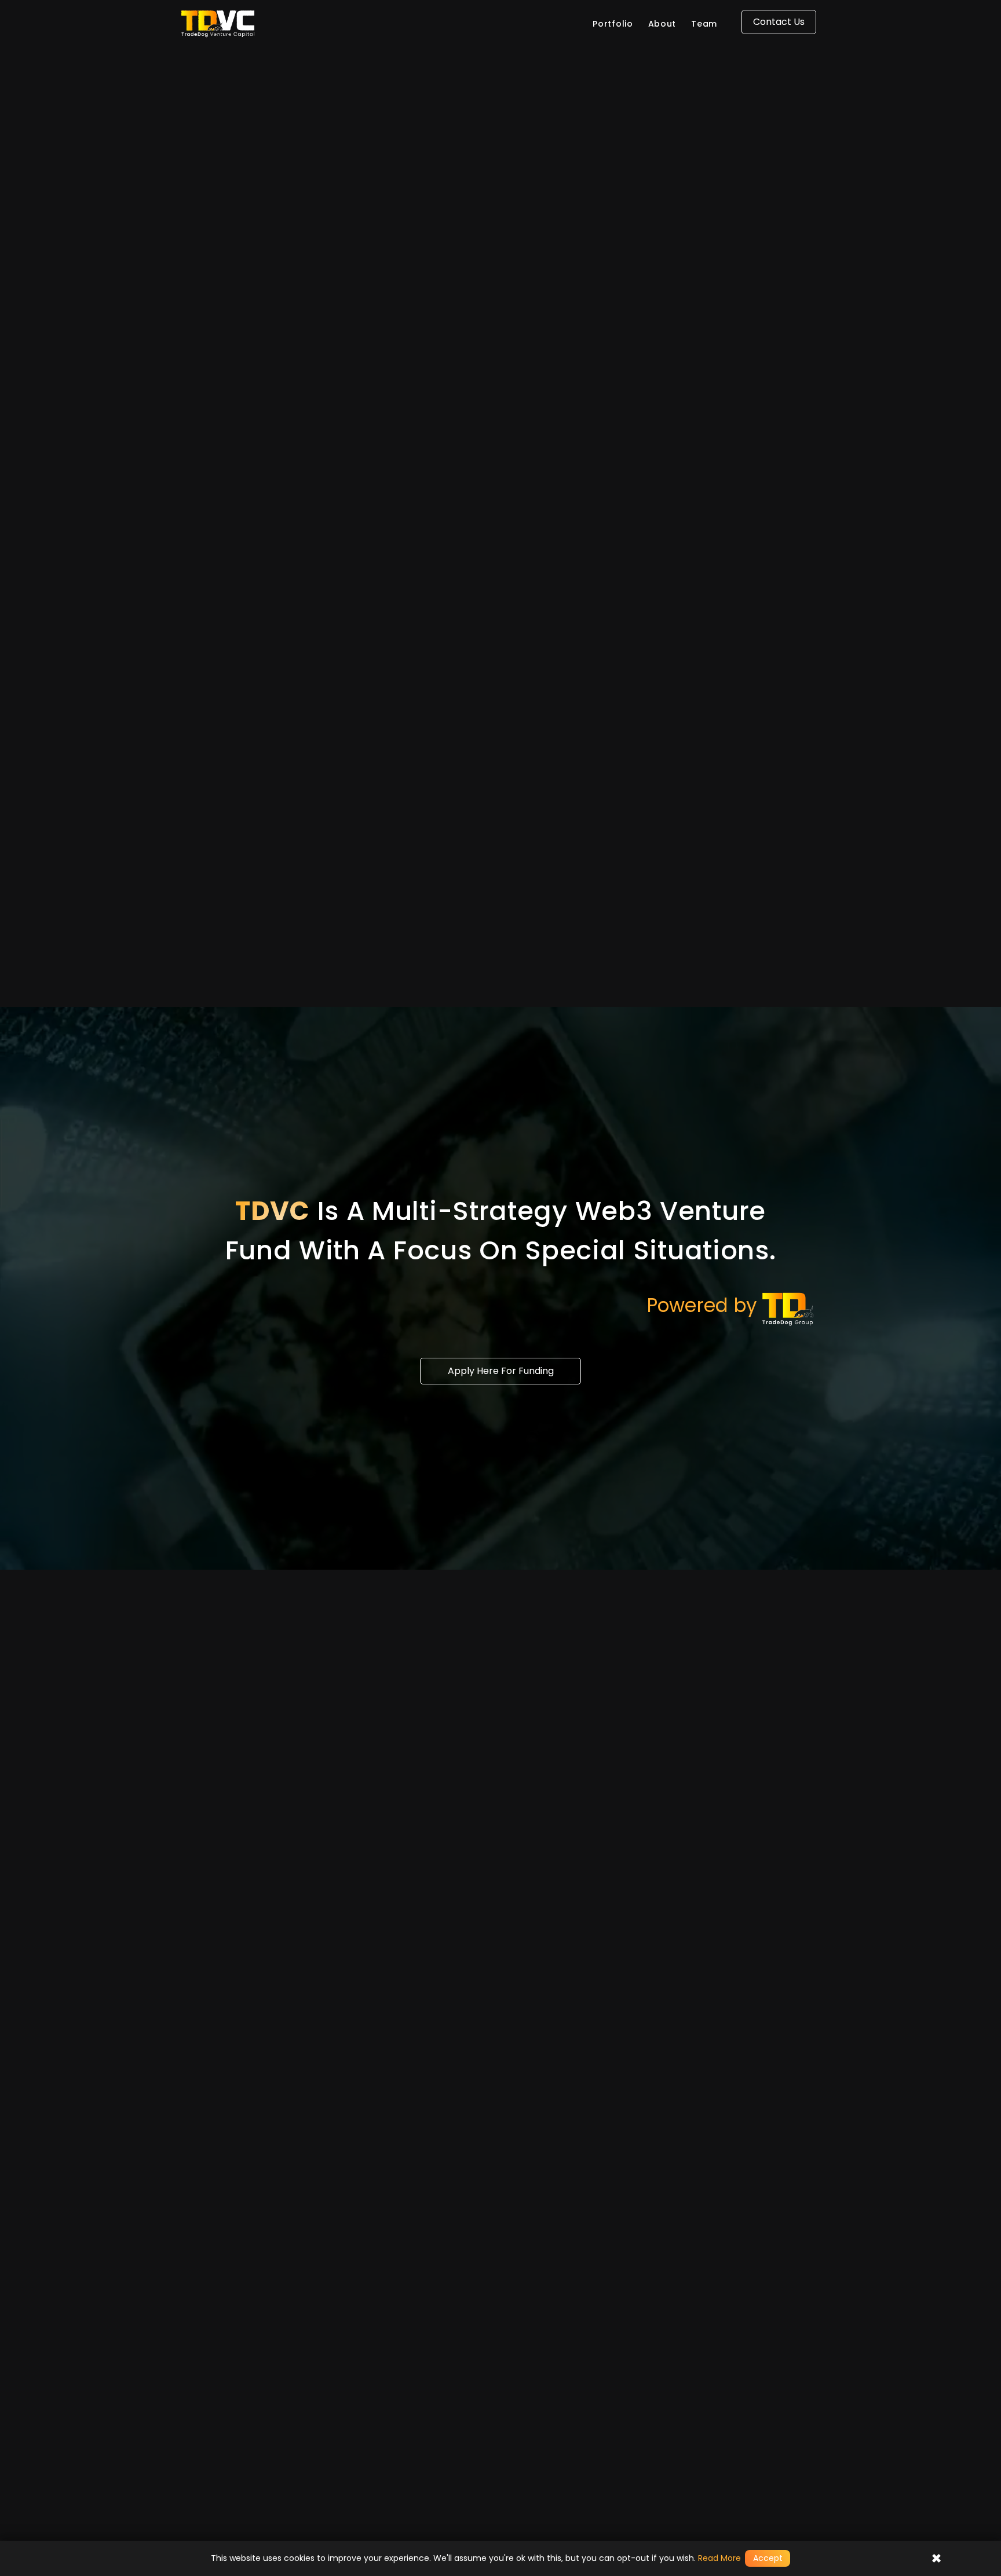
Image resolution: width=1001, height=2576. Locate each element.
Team (704, 24)
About (662, 24)
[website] (263, 23)
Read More (719, 2558)
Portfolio (613, 24)
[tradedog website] (790, 1309)
